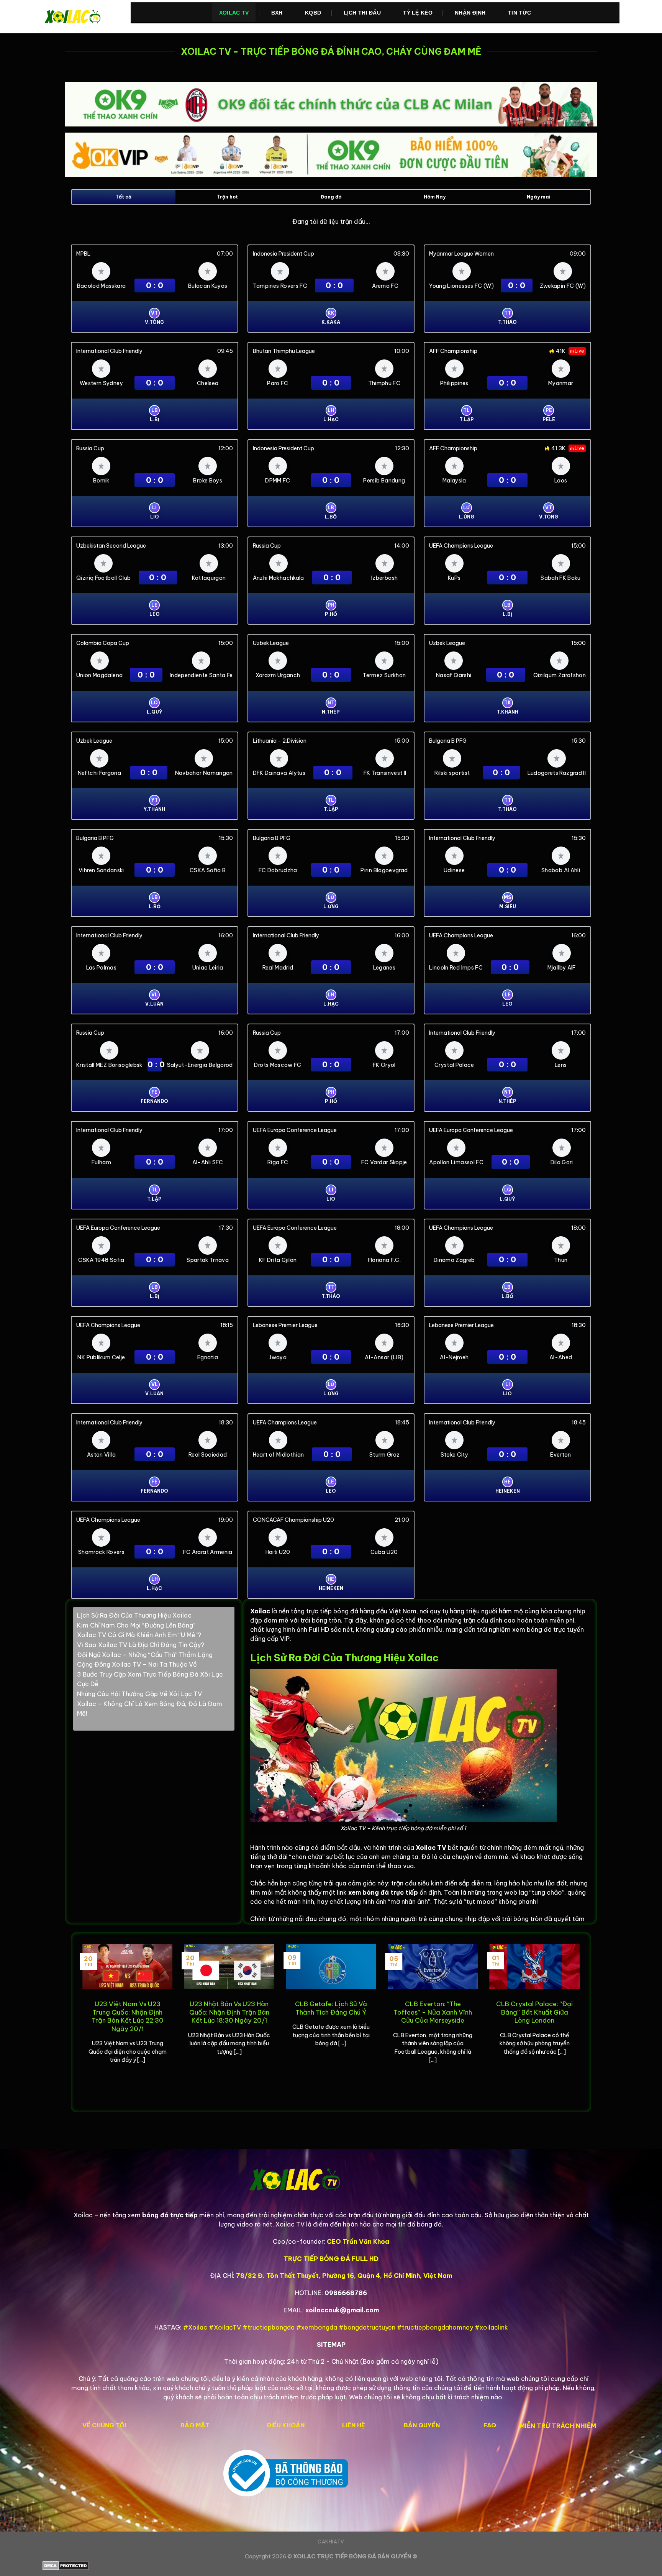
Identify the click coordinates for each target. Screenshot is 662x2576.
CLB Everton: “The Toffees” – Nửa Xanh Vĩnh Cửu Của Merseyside (433, 2012)
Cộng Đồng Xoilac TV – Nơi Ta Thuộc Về (137, 1664)
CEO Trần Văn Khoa (358, 2241)
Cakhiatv (331, 2542)
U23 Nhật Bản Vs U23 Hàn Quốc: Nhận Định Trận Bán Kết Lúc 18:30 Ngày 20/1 (229, 2012)
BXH (277, 13)
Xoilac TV (234, 13)
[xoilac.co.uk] (81, 17)
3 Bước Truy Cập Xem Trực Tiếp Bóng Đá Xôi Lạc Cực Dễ (150, 1679)
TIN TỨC (519, 13)
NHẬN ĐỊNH (470, 13)
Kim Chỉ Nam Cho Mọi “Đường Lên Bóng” (136, 1625)
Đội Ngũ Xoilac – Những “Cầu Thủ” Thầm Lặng (145, 1655)
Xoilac (260, 1611)
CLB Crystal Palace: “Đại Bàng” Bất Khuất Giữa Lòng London (534, 2012)
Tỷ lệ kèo (418, 13)
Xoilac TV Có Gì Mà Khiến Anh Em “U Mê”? (139, 1635)
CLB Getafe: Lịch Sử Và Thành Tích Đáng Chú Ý (331, 2008)
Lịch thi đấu (362, 13)
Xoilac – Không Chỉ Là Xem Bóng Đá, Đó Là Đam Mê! (150, 1709)
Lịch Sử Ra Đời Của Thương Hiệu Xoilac (134, 1615)
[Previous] (81, 2021)
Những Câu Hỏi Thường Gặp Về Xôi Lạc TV (139, 1694)
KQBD (313, 13)
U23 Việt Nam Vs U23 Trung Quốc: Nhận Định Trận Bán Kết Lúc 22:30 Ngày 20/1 (128, 2016)
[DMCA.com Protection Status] (331, 2566)
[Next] (581, 2021)
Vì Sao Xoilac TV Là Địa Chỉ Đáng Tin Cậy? (141, 1645)
